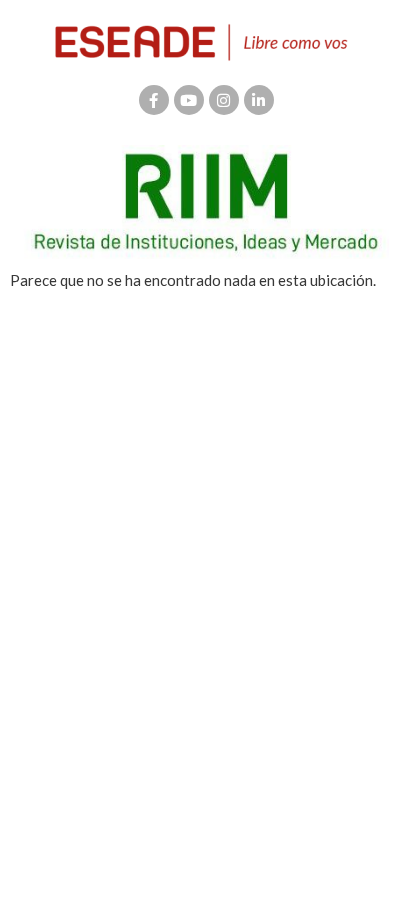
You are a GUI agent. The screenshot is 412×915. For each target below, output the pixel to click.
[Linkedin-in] (259, 100)
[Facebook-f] (154, 100)
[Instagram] (224, 100)
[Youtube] (189, 100)
